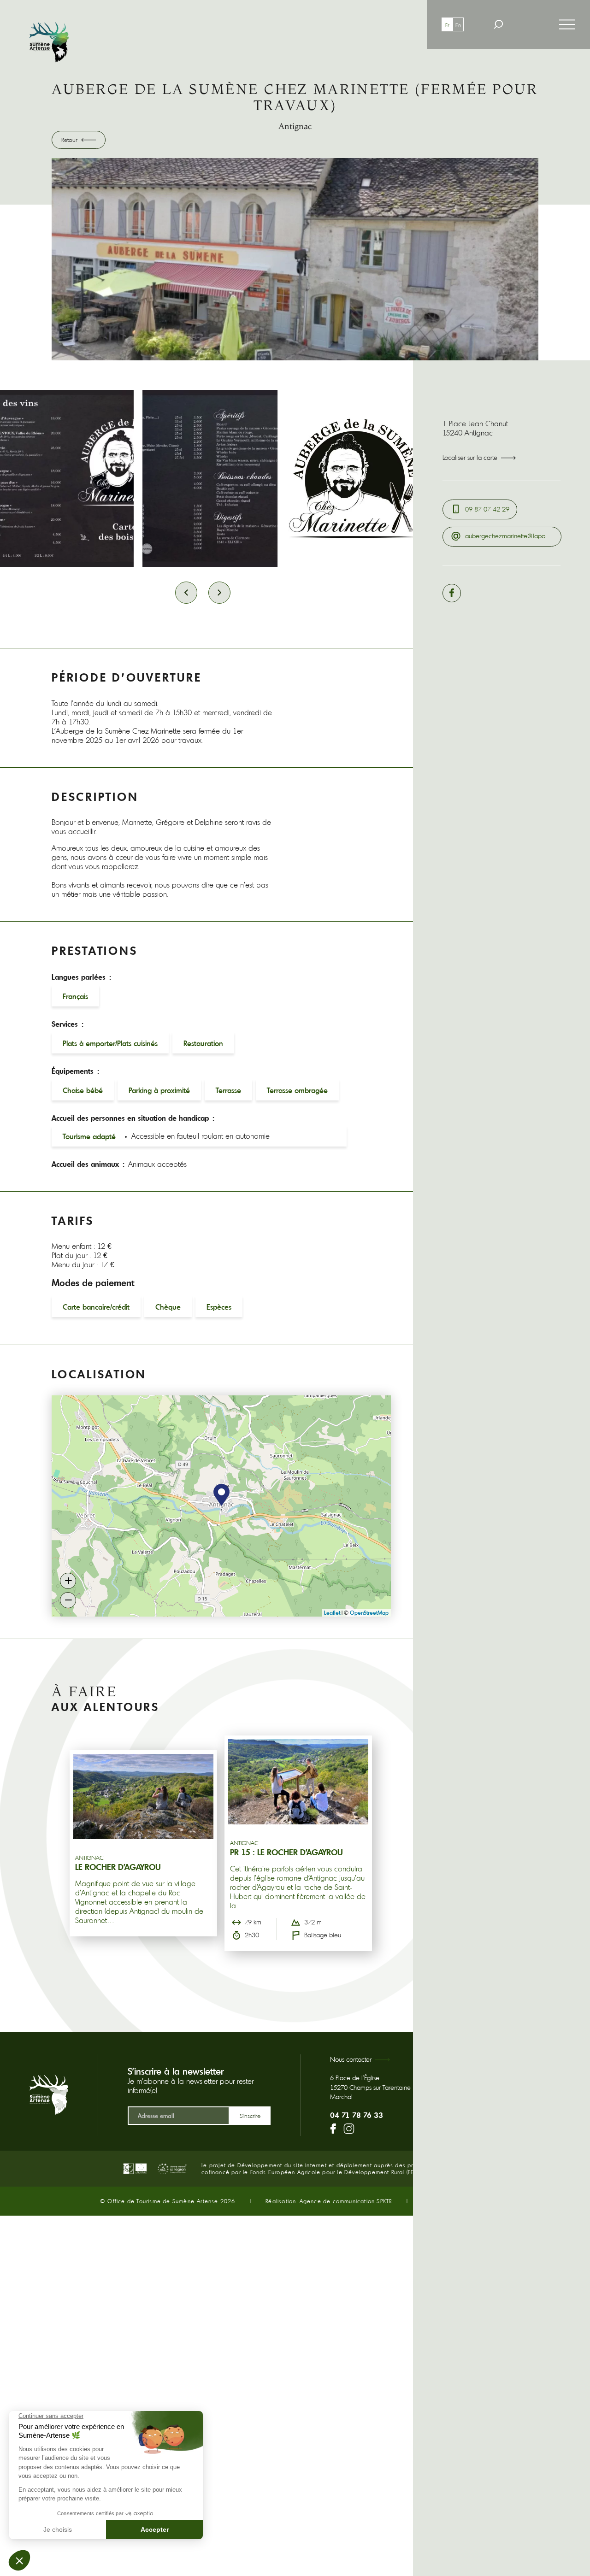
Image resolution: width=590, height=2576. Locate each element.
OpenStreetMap (369, 1613)
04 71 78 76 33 (357, 2115)
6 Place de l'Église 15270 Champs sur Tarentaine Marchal (370, 2087)
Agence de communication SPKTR (346, 2201)
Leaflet (332, 1613)
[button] (221, 1495)
